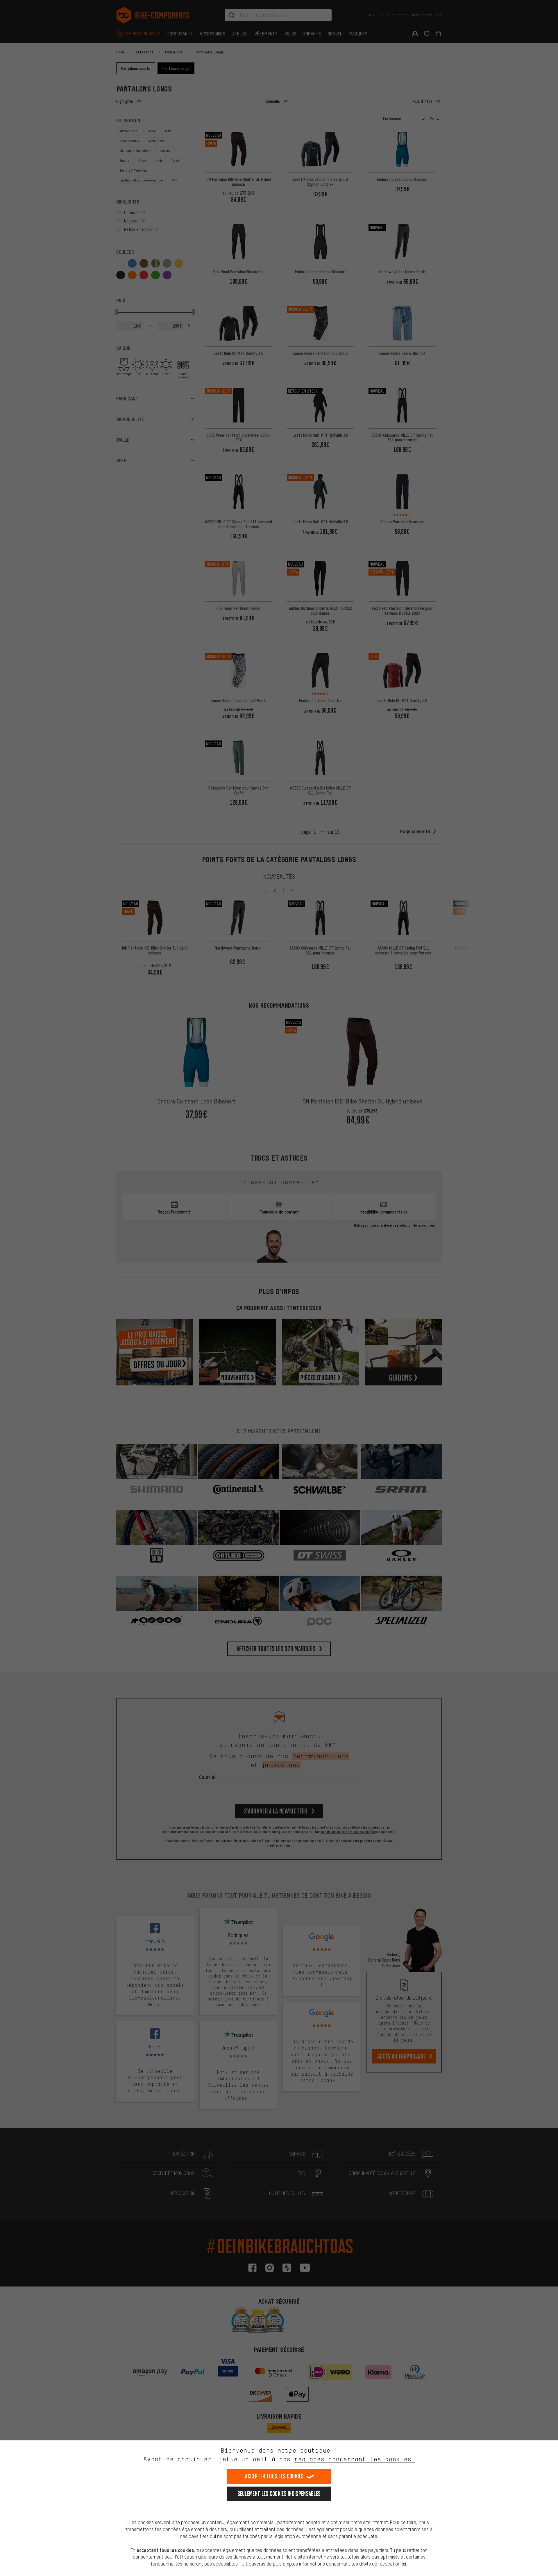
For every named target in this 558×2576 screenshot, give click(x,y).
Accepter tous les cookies (274, 2476)
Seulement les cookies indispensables (279, 2494)
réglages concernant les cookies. (354, 2459)
